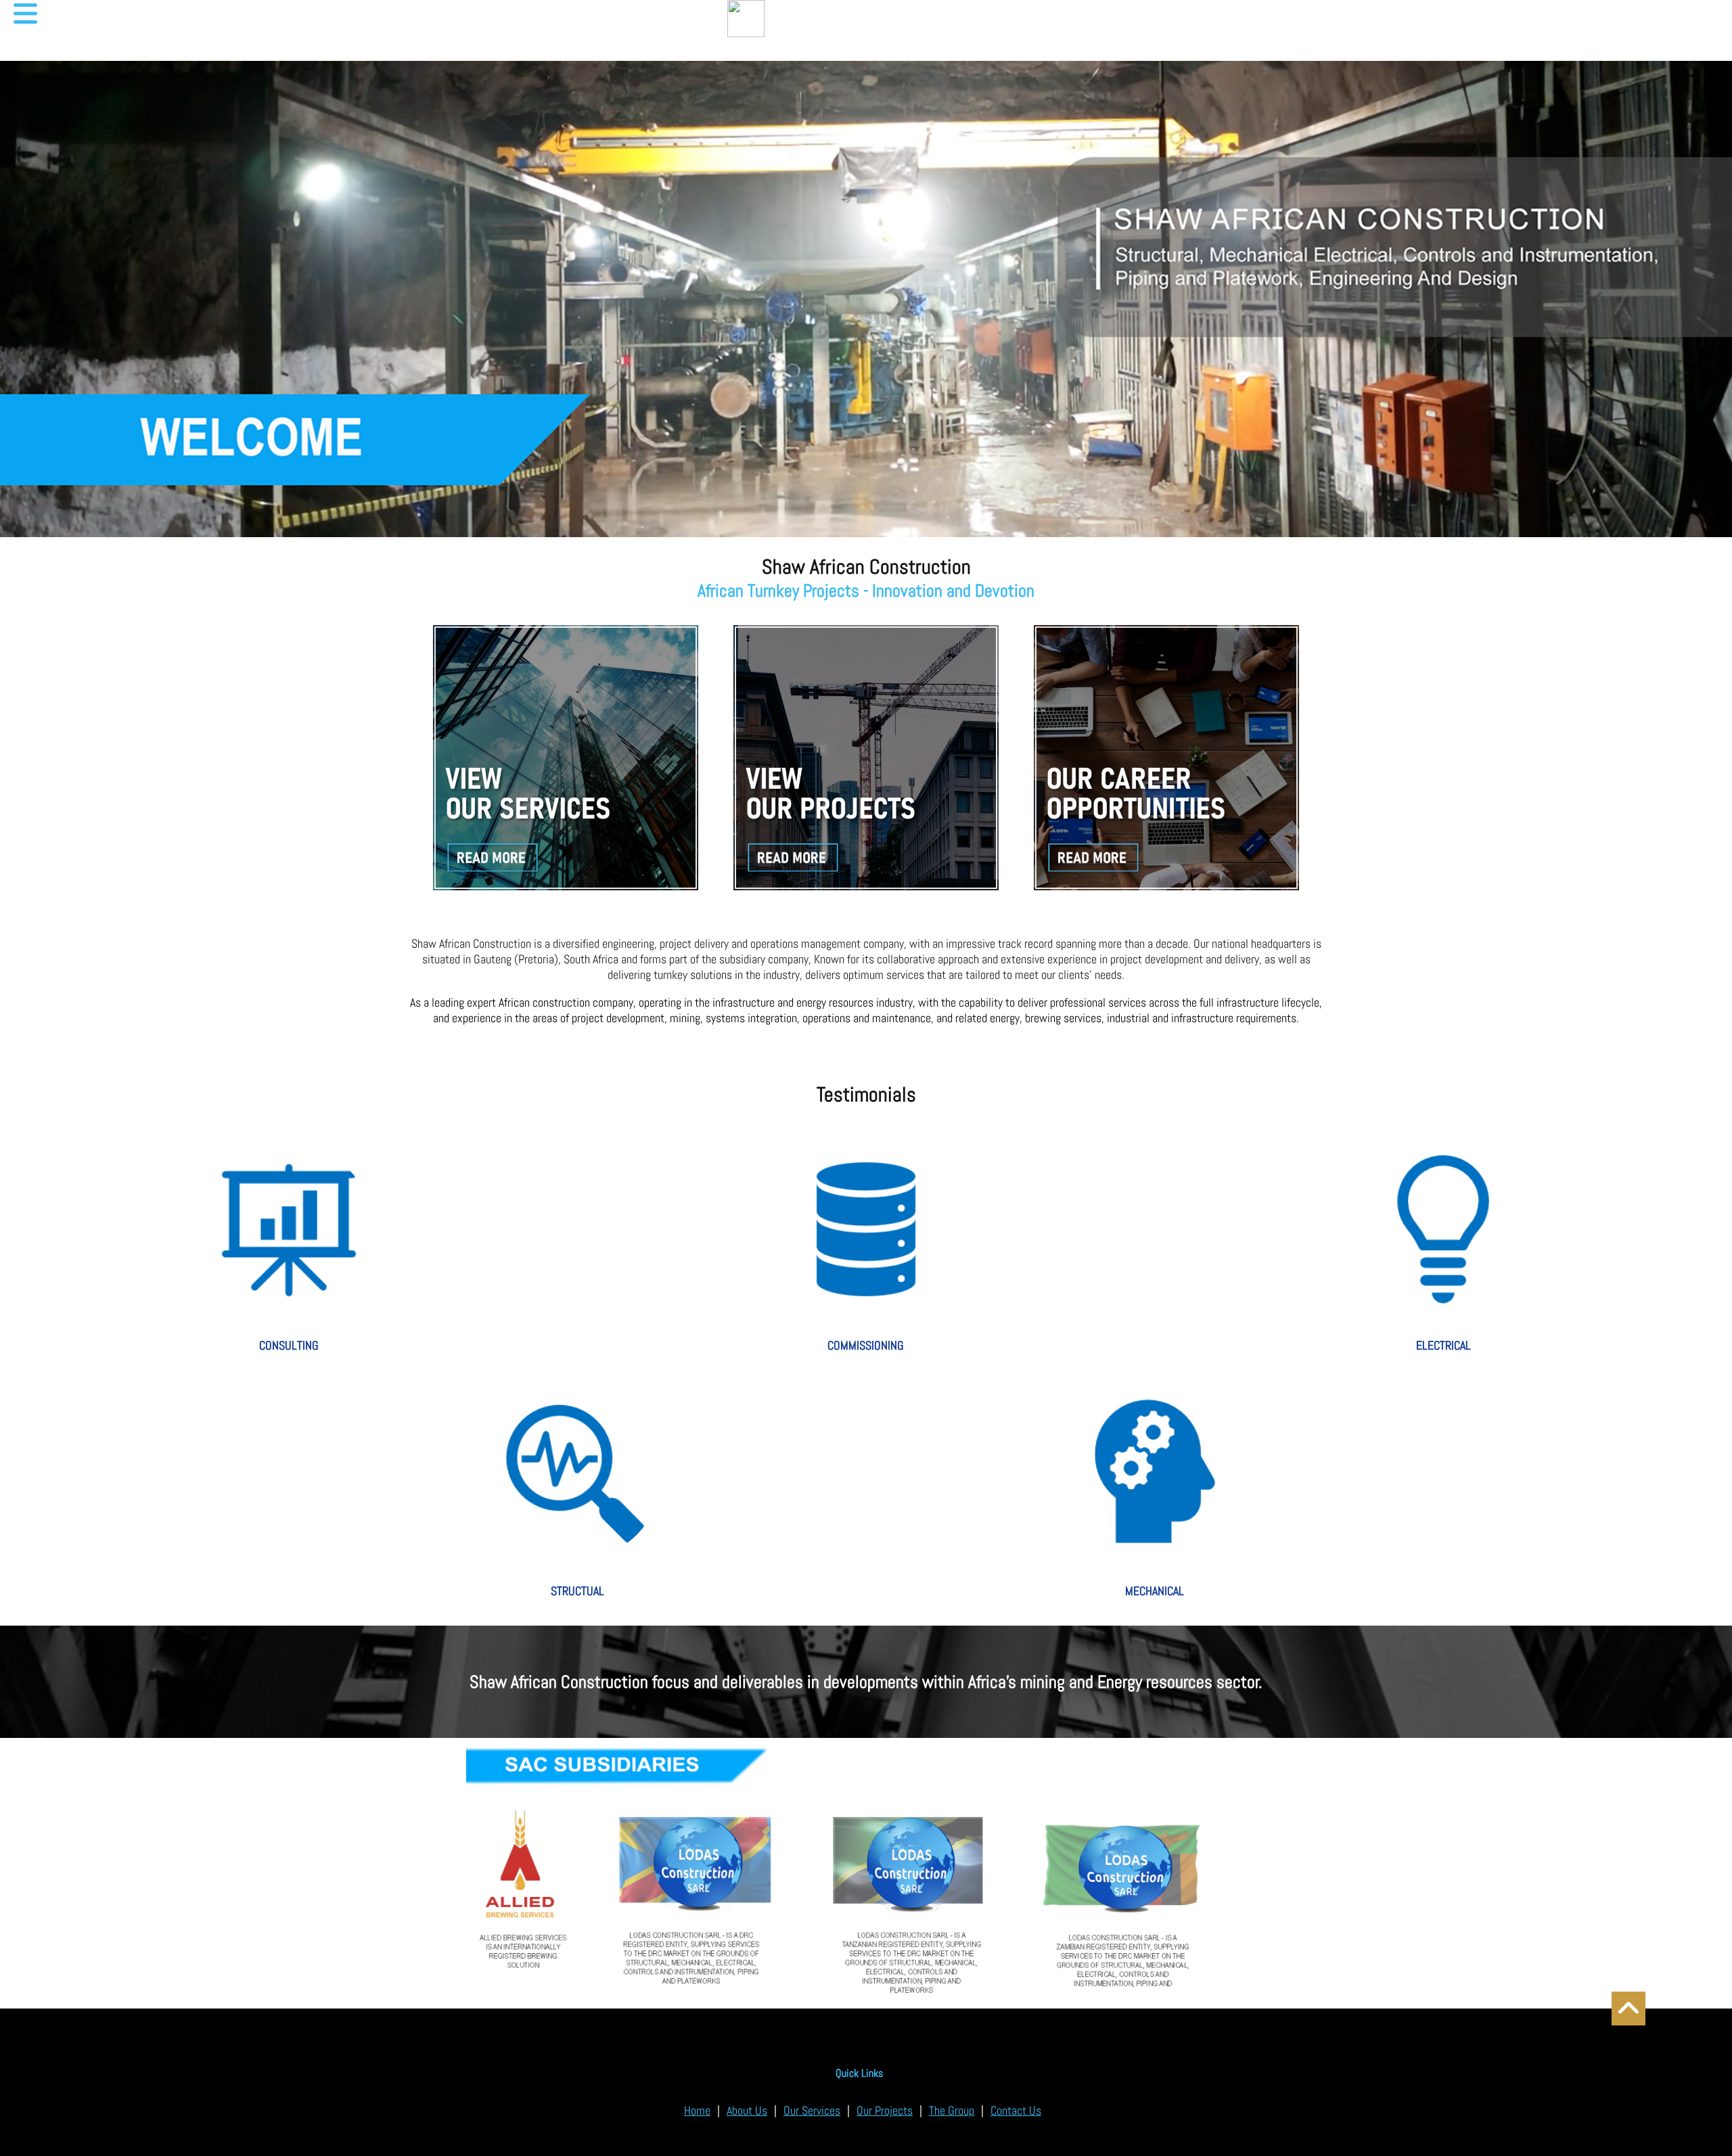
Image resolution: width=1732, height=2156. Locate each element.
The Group (952, 2110)
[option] (866, 1873)
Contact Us (1016, 2110)
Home (697, 2110)
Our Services (812, 2110)
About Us (747, 2110)
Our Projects (885, 2110)
